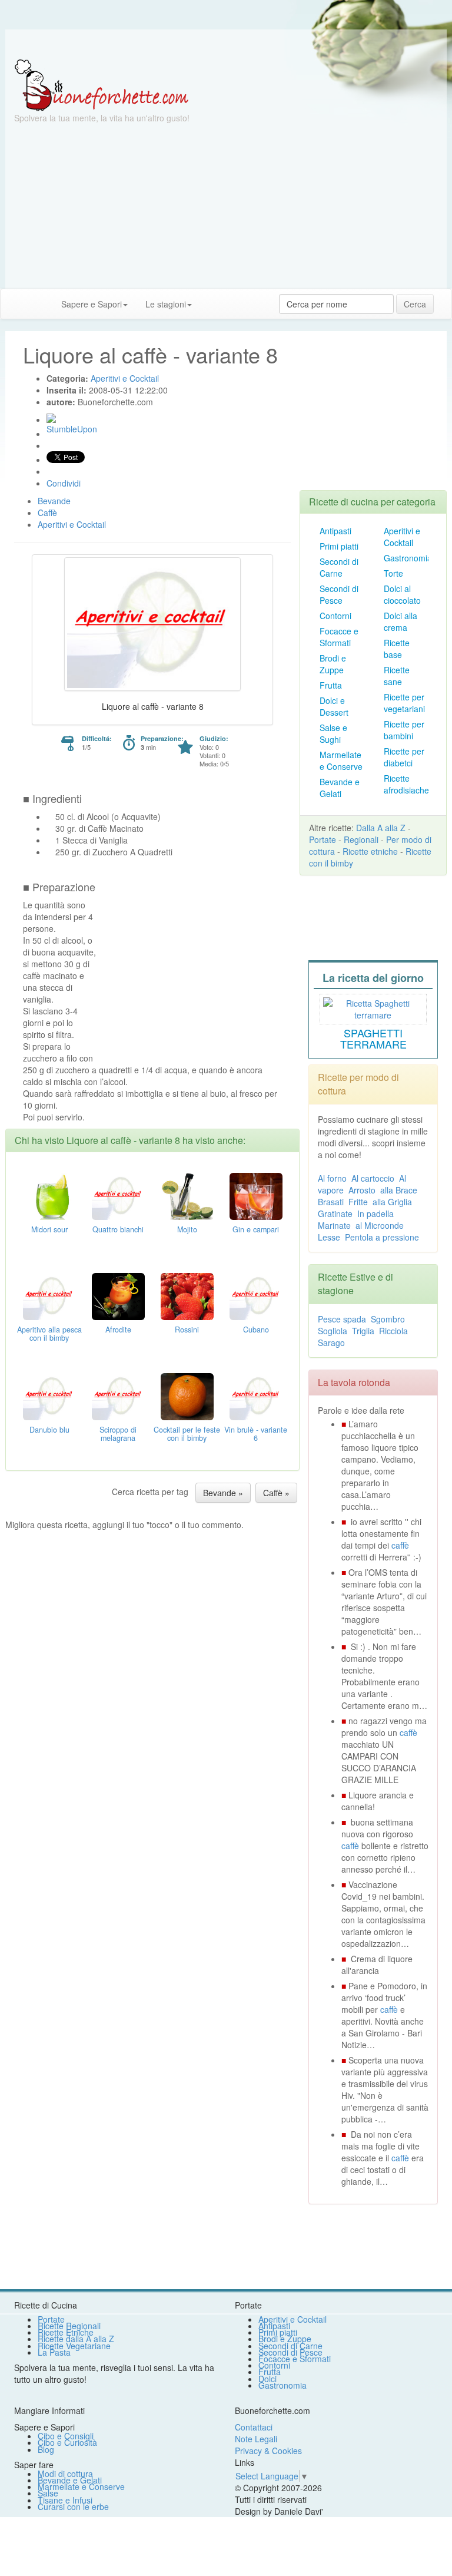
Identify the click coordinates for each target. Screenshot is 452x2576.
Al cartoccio (373, 1178)
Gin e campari (256, 1229)
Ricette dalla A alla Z (76, 2339)
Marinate (334, 1225)
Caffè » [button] (276, 1493)
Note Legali (256, 2439)
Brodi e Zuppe (333, 664)
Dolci (267, 2379)
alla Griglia (392, 1202)
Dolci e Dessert (334, 706)
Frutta (331, 685)
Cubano (256, 1330)
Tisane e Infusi (65, 2500)
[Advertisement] (226, 206)
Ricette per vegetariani (404, 703)
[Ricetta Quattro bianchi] (118, 1195)
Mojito (187, 1229)
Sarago (331, 1342)
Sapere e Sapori (92, 304)
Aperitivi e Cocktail (402, 537)
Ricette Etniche (66, 2332)
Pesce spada (342, 1319)
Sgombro (388, 1319)
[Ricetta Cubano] (256, 1295)
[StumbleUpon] (51, 418)
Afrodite (118, 1330)
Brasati (331, 1202)
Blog (46, 2449)
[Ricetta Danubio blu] (49, 1395)
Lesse (329, 1237)
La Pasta (54, 2352)
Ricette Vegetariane (74, 2346)
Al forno (332, 1178)
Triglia (363, 1331)
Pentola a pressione (382, 1237)
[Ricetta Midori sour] (49, 1195)
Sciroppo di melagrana (118, 1434)
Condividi (64, 483)
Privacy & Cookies (268, 2451)
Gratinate (335, 1213)
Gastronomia (408, 558)
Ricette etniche (370, 851)
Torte (393, 573)
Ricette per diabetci (404, 757)
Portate (323, 839)
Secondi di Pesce (339, 594)
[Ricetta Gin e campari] (256, 1195)
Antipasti (335, 531)
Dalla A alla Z (381, 828)
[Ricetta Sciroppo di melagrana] (118, 1395)
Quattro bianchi (118, 1229)
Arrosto (362, 1190)
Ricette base (397, 649)
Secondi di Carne (339, 567)
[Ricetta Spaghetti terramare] (373, 1007)
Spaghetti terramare (373, 1039)
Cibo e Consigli (66, 2436)
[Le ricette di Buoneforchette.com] (226, 44)
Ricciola (393, 1331)
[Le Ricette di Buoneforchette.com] (102, 84)
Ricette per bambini (404, 730)
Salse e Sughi (333, 733)
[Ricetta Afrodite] (118, 1295)
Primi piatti (339, 546)
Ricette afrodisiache (406, 784)
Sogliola (333, 1331)
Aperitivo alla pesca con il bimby (49, 1334)
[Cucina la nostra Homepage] (14, 303)
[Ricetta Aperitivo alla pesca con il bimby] (49, 1295)
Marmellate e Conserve (341, 760)
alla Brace (399, 1190)
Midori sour (49, 1229)
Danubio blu (49, 1430)
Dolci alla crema (401, 621)
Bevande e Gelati (340, 788)
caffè (400, 1545)
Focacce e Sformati (339, 637)
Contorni (335, 616)
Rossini (187, 1330)
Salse (48, 2493)
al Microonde (380, 1225)
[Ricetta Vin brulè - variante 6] (256, 1395)
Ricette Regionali (69, 2326)
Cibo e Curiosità (67, 2442)
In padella (375, 1213)
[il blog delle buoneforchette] (210, 298)
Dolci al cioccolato (402, 594)
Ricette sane (397, 676)
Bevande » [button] (223, 1493)
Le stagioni (166, 304)
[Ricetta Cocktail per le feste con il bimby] (187, 1395)
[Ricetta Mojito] (187, 1195)
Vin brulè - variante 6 (256, 1434)
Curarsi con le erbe (73, 2506)
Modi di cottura (65, 2474)
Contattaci (254, 2427)
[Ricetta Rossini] (187, 1295)
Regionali (361, 839)
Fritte (358, 1202)
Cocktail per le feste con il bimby (187, 1434)
